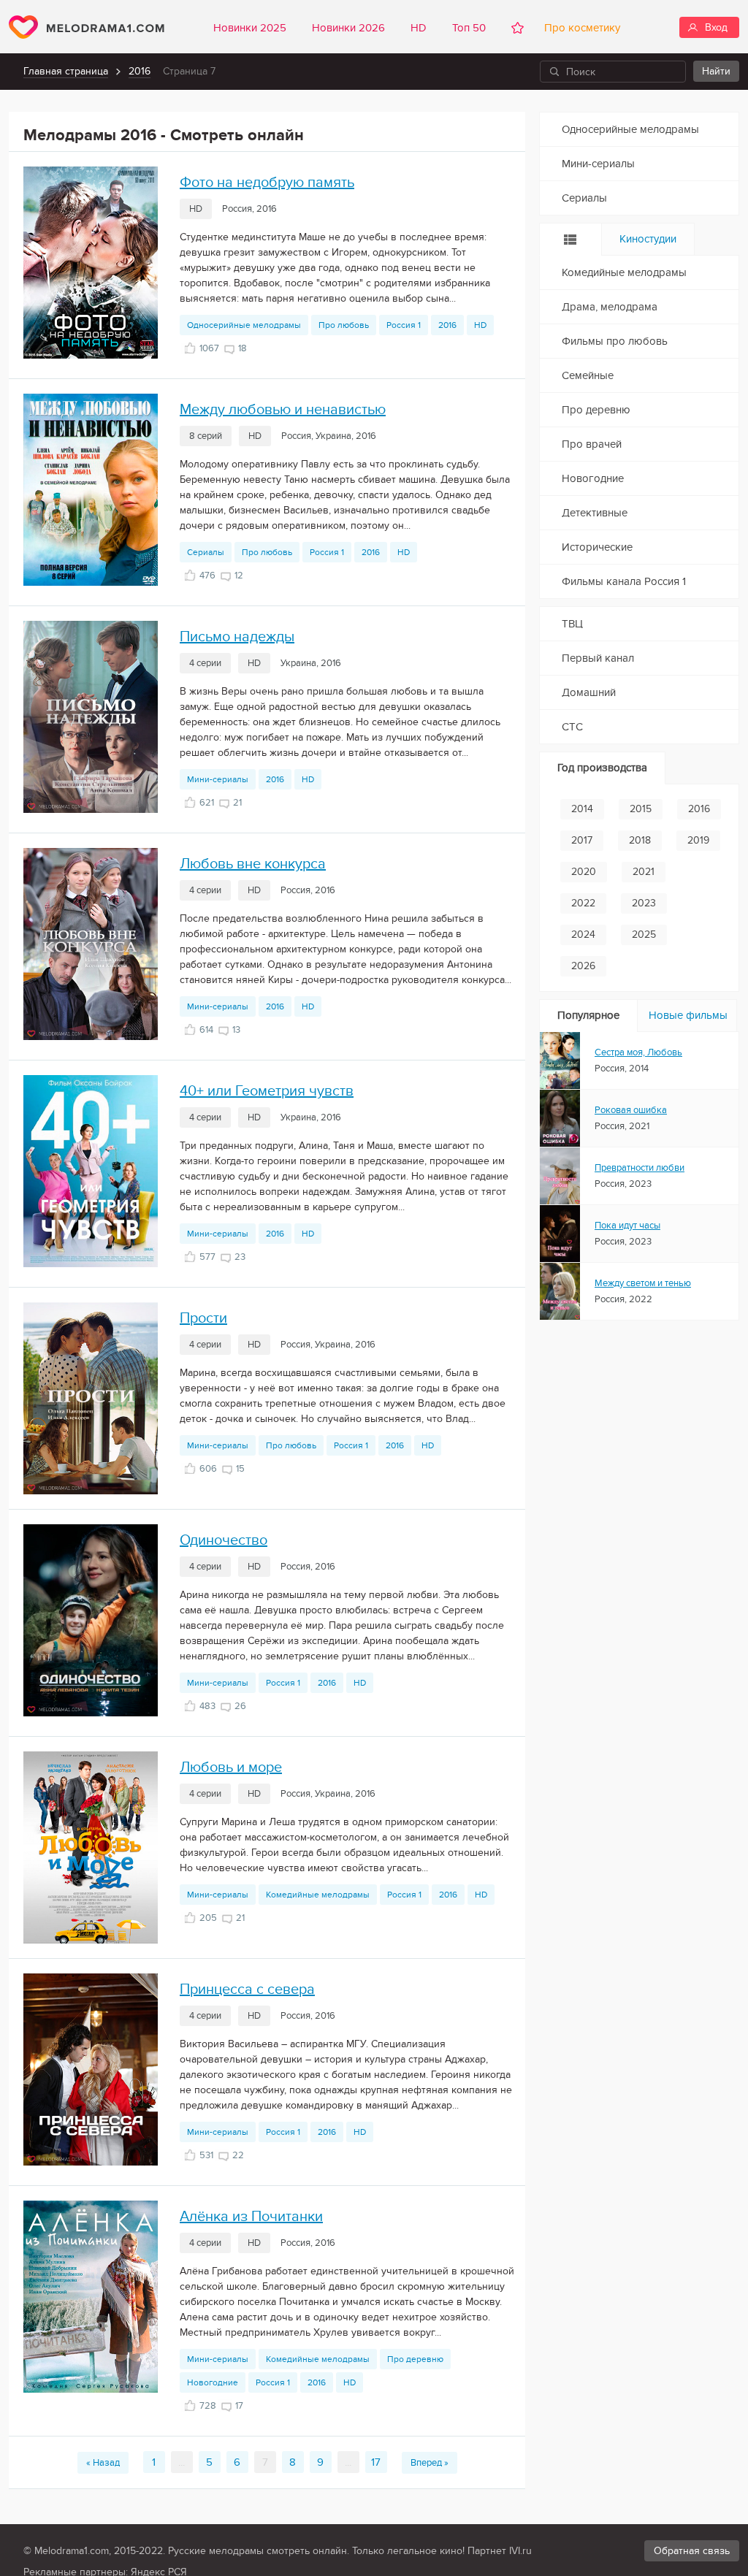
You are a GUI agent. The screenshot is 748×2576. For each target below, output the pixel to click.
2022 (583, 903)
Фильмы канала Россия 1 (624, 581)
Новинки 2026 (348, 28)
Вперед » (430, 2463)
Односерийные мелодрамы (244, 325)
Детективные (595, 513)
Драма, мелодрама (610, 307)
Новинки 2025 (250, 28)
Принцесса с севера (247, 1990)
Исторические (597, 547)
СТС (572, 727)
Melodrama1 (87, 27)
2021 (644, 872)
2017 (582, 840)
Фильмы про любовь (615, 341)
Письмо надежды (237, 637)
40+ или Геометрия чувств (267, 1091)
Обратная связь (692, 2551)
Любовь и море (231, 1767)
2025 (644, 935)
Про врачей (592, 444)
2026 (583, 966)
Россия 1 (404, 325)
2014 (582, 809)
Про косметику (579, 28)
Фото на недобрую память (267, 183)
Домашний (589, 692)
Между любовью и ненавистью (283, 410)
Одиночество (224, 1540)
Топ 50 (469, 28)
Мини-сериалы (218, 779)
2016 (140, 71)
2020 (584, 872)
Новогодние (213, 2382)
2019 (698, 840)
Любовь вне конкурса (253, 864)
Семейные (588, 375)
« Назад (103, 2463)
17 (376, 2462)
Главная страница (66, 71)
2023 (644, 903)
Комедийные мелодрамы (318, 1895)
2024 (583, 935)
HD (419, 28)
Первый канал (598, 658)
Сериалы (206, 552)
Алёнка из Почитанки (251, 2217)
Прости (203, 1318)
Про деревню (415, 2359)
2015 (641, 809)
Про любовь (344, 325)
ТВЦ (572, 624)
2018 (640, 840)
